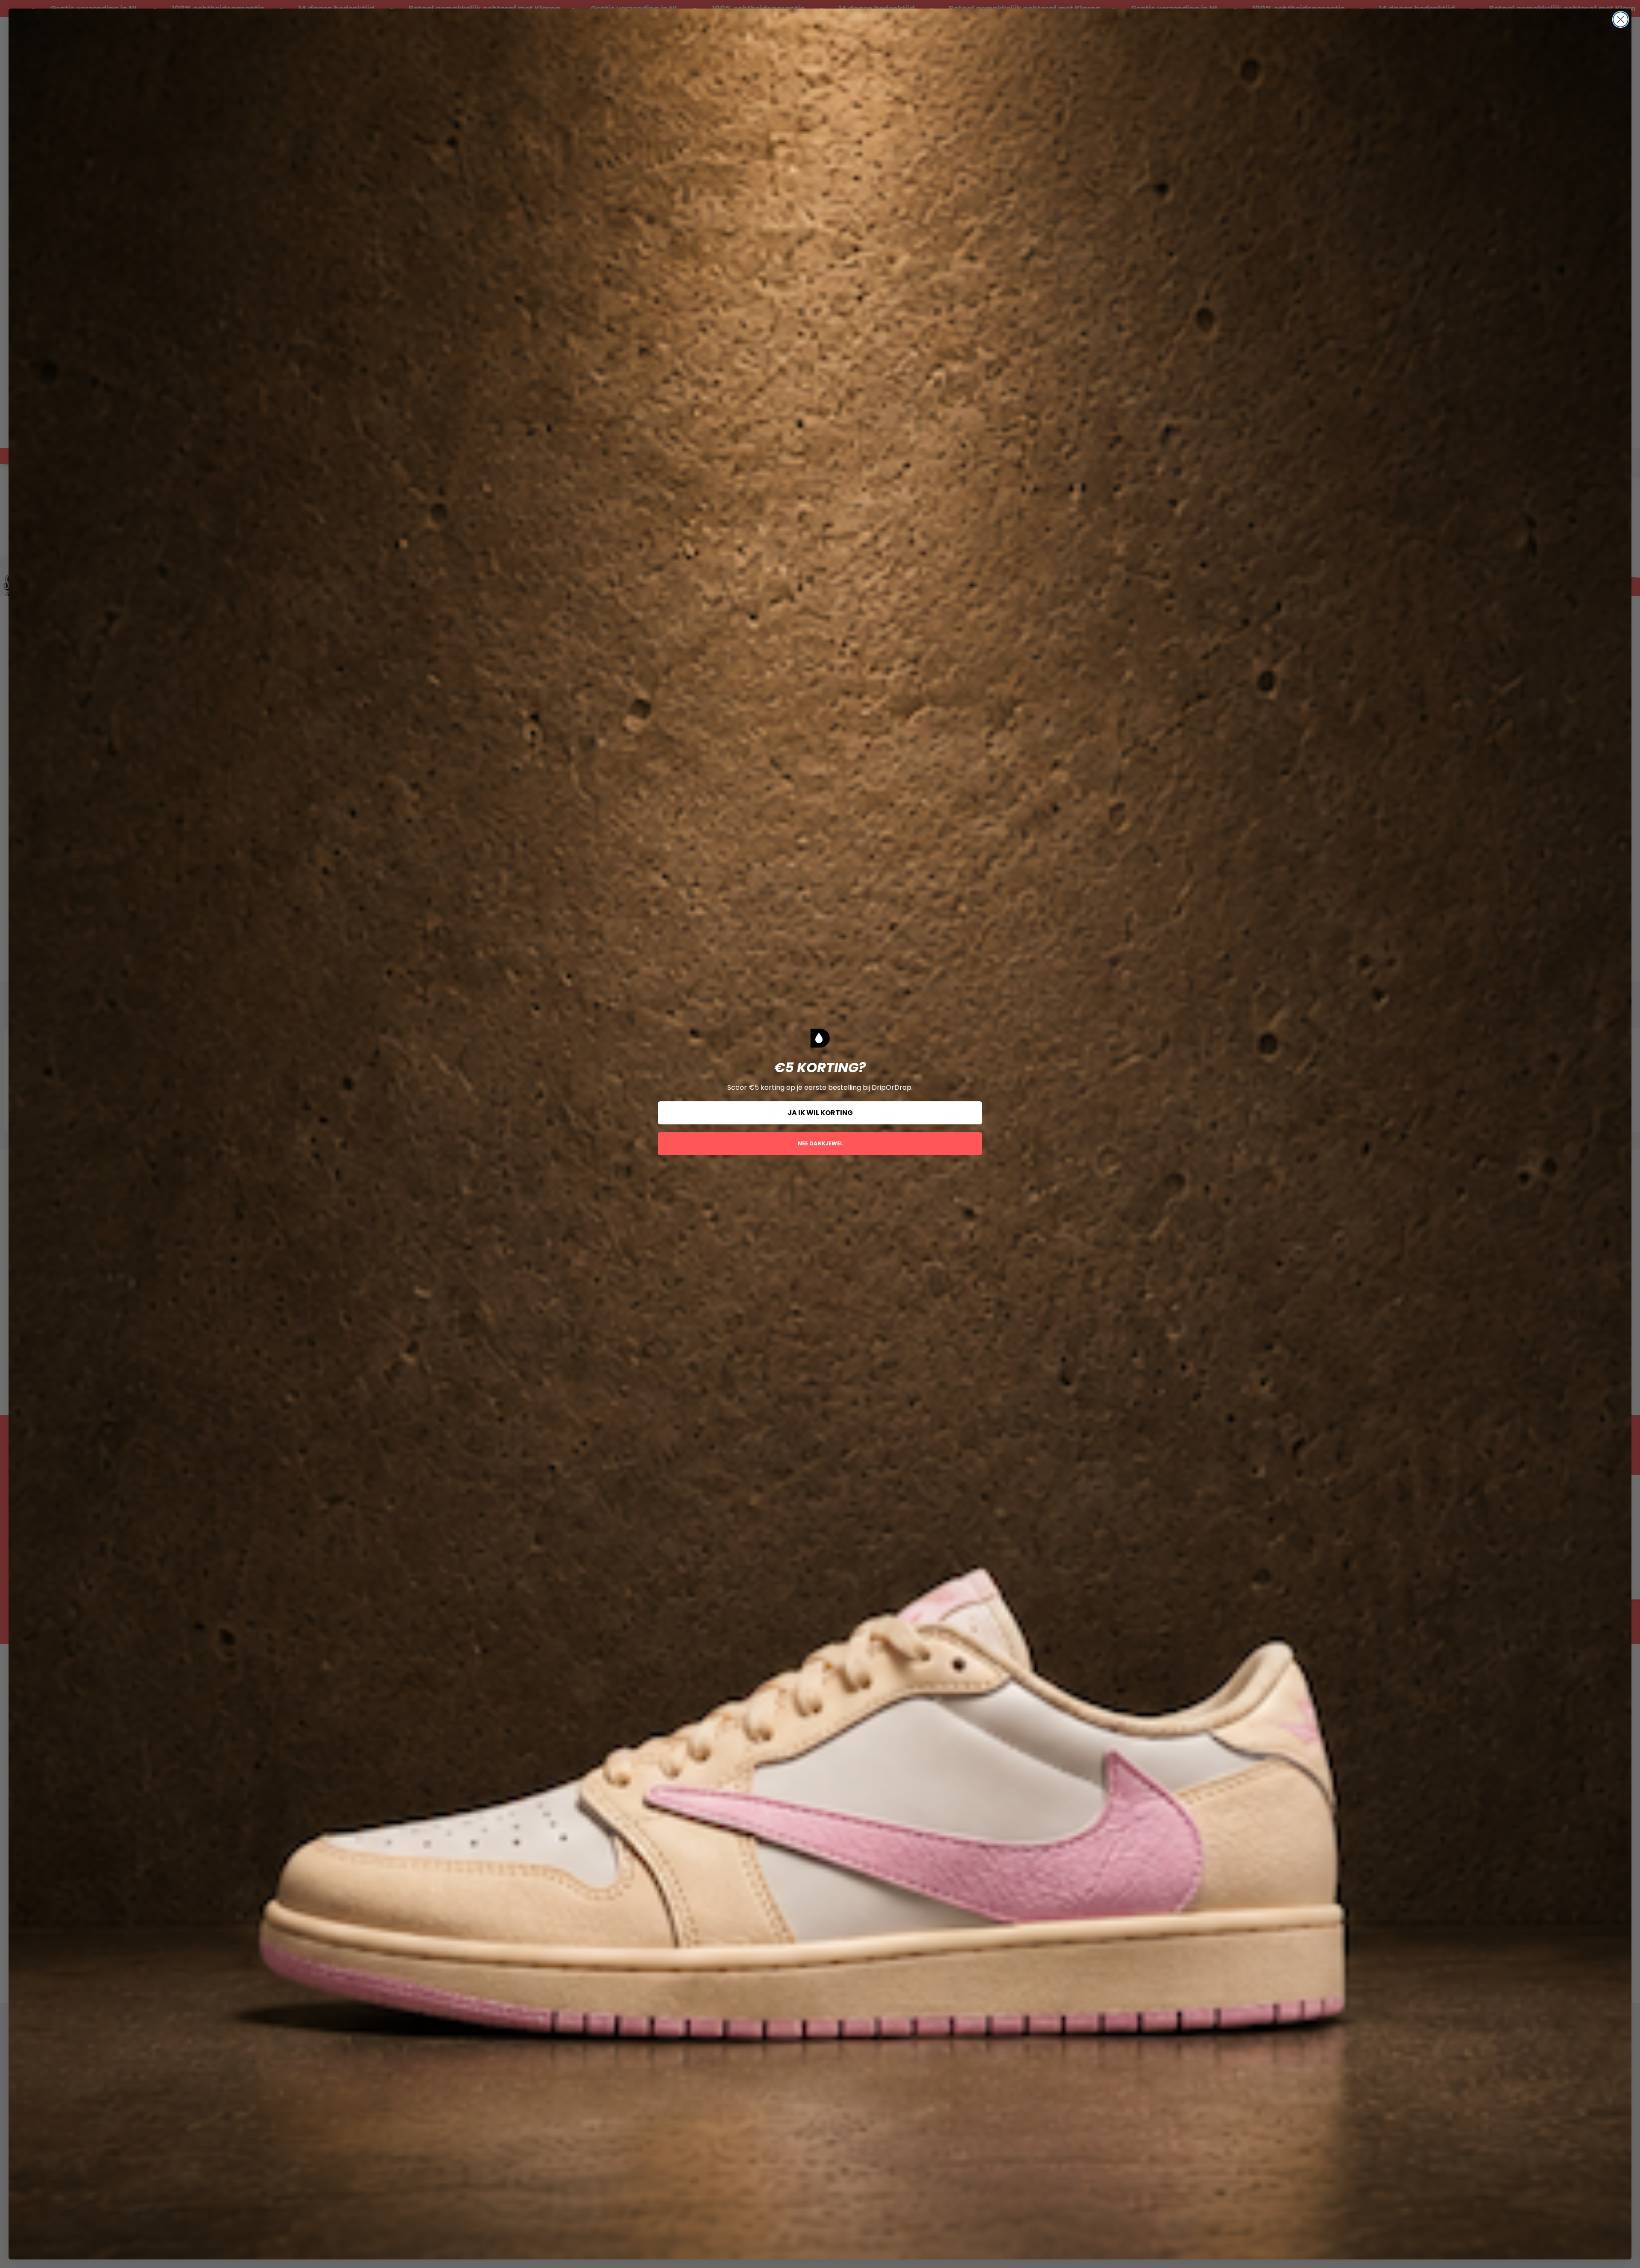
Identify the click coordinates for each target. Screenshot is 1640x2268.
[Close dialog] (1621, 19)
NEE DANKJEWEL (820, 1143)
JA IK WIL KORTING (820, 1113)
